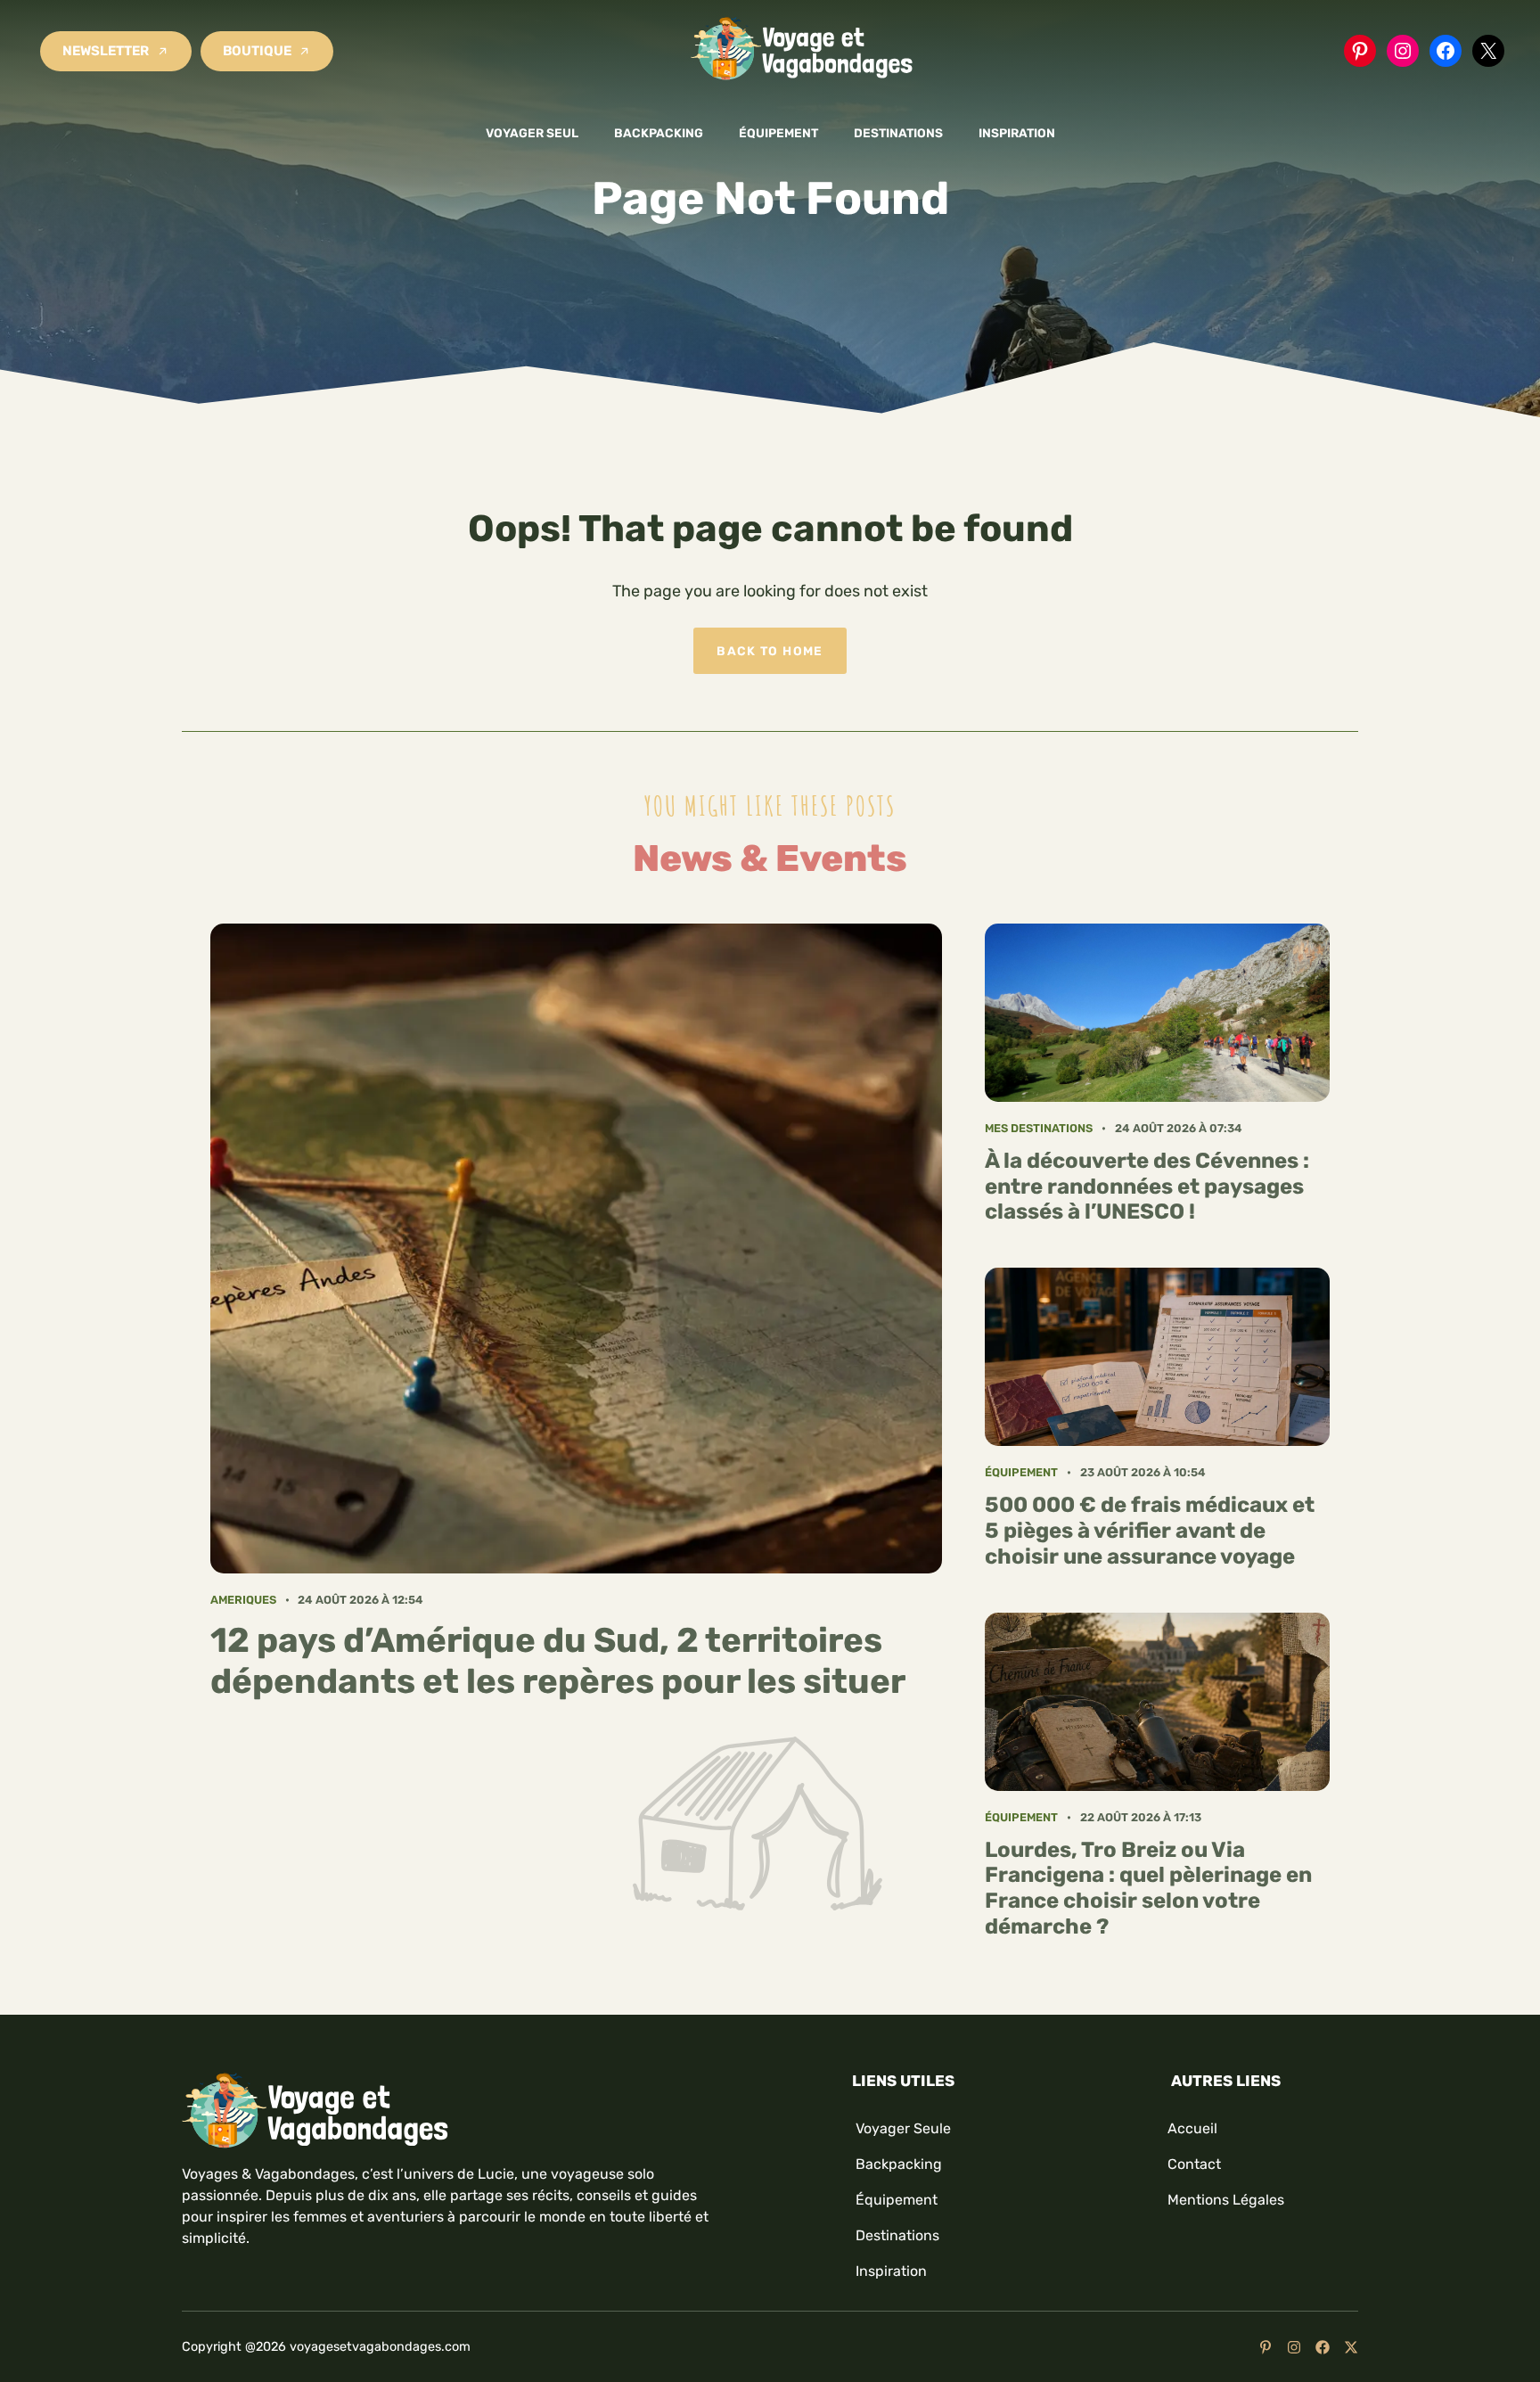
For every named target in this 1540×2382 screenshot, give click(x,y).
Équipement (778, 133)
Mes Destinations (1039, 1128)
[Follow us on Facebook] (1323, 2347)
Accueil (1192, 2128)
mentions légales (1226, 2200)
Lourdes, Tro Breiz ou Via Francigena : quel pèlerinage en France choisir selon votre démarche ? (1148, 1888)
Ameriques (243, 1600)
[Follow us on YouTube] (1266, 2347)
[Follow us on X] (1351, 2347)
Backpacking (659, 133)
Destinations (898, 133)
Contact (1194, 2164)
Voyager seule (903, 2128)
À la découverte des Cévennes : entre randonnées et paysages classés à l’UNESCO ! (1147, 1187)
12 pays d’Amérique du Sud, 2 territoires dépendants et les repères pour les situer (558, 1661)
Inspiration (1017, 133)
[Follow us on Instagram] (1294, 2347)
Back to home (770, 651)
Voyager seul (532, 133)
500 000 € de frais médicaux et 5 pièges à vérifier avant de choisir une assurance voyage (1150, 1531)
